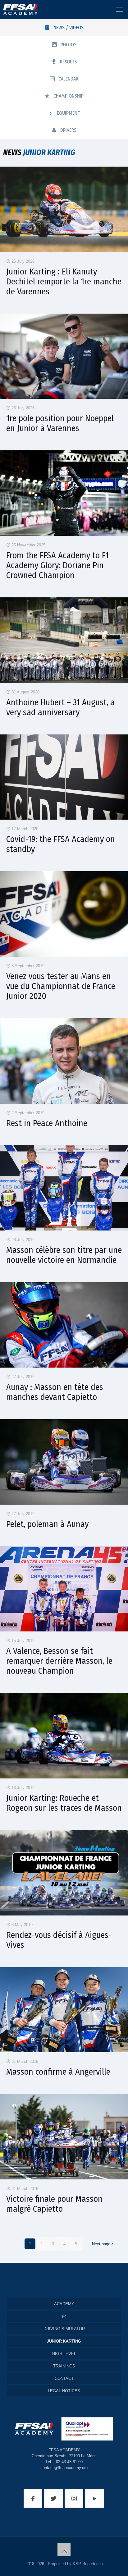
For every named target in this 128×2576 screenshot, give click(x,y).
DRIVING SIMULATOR (64, 2329)
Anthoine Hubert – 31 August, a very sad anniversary (60, 707)
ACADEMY (64, 2304)
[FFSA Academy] (19, 9)
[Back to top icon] (64, 2550)
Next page (101, 2244)
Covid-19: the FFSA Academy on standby (61, 844)
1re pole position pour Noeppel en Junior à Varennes (60, 423)
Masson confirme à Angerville (58, 2072)
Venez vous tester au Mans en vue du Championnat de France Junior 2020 (61, 986)
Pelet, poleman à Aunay (47, 1524)
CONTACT (64, 2378)
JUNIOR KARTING (64, 2341)
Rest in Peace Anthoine (47, 1123)
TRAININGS (64, 2366)
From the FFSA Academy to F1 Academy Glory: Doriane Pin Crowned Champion (57, 565)
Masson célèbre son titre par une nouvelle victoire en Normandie (64, 1255)
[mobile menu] (120, 9)
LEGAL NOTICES (64, 2391)
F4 (64, 2316)
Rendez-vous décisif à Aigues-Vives (59, 1940)
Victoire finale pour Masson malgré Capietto (54, 2204)
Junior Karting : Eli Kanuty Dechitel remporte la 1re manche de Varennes (64, 281)
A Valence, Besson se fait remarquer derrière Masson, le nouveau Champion (59, 1661)
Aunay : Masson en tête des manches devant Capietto (55, 1392)
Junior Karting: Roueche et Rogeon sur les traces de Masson (64, 1803)
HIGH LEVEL (64, 2354)
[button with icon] (33, 2499)
